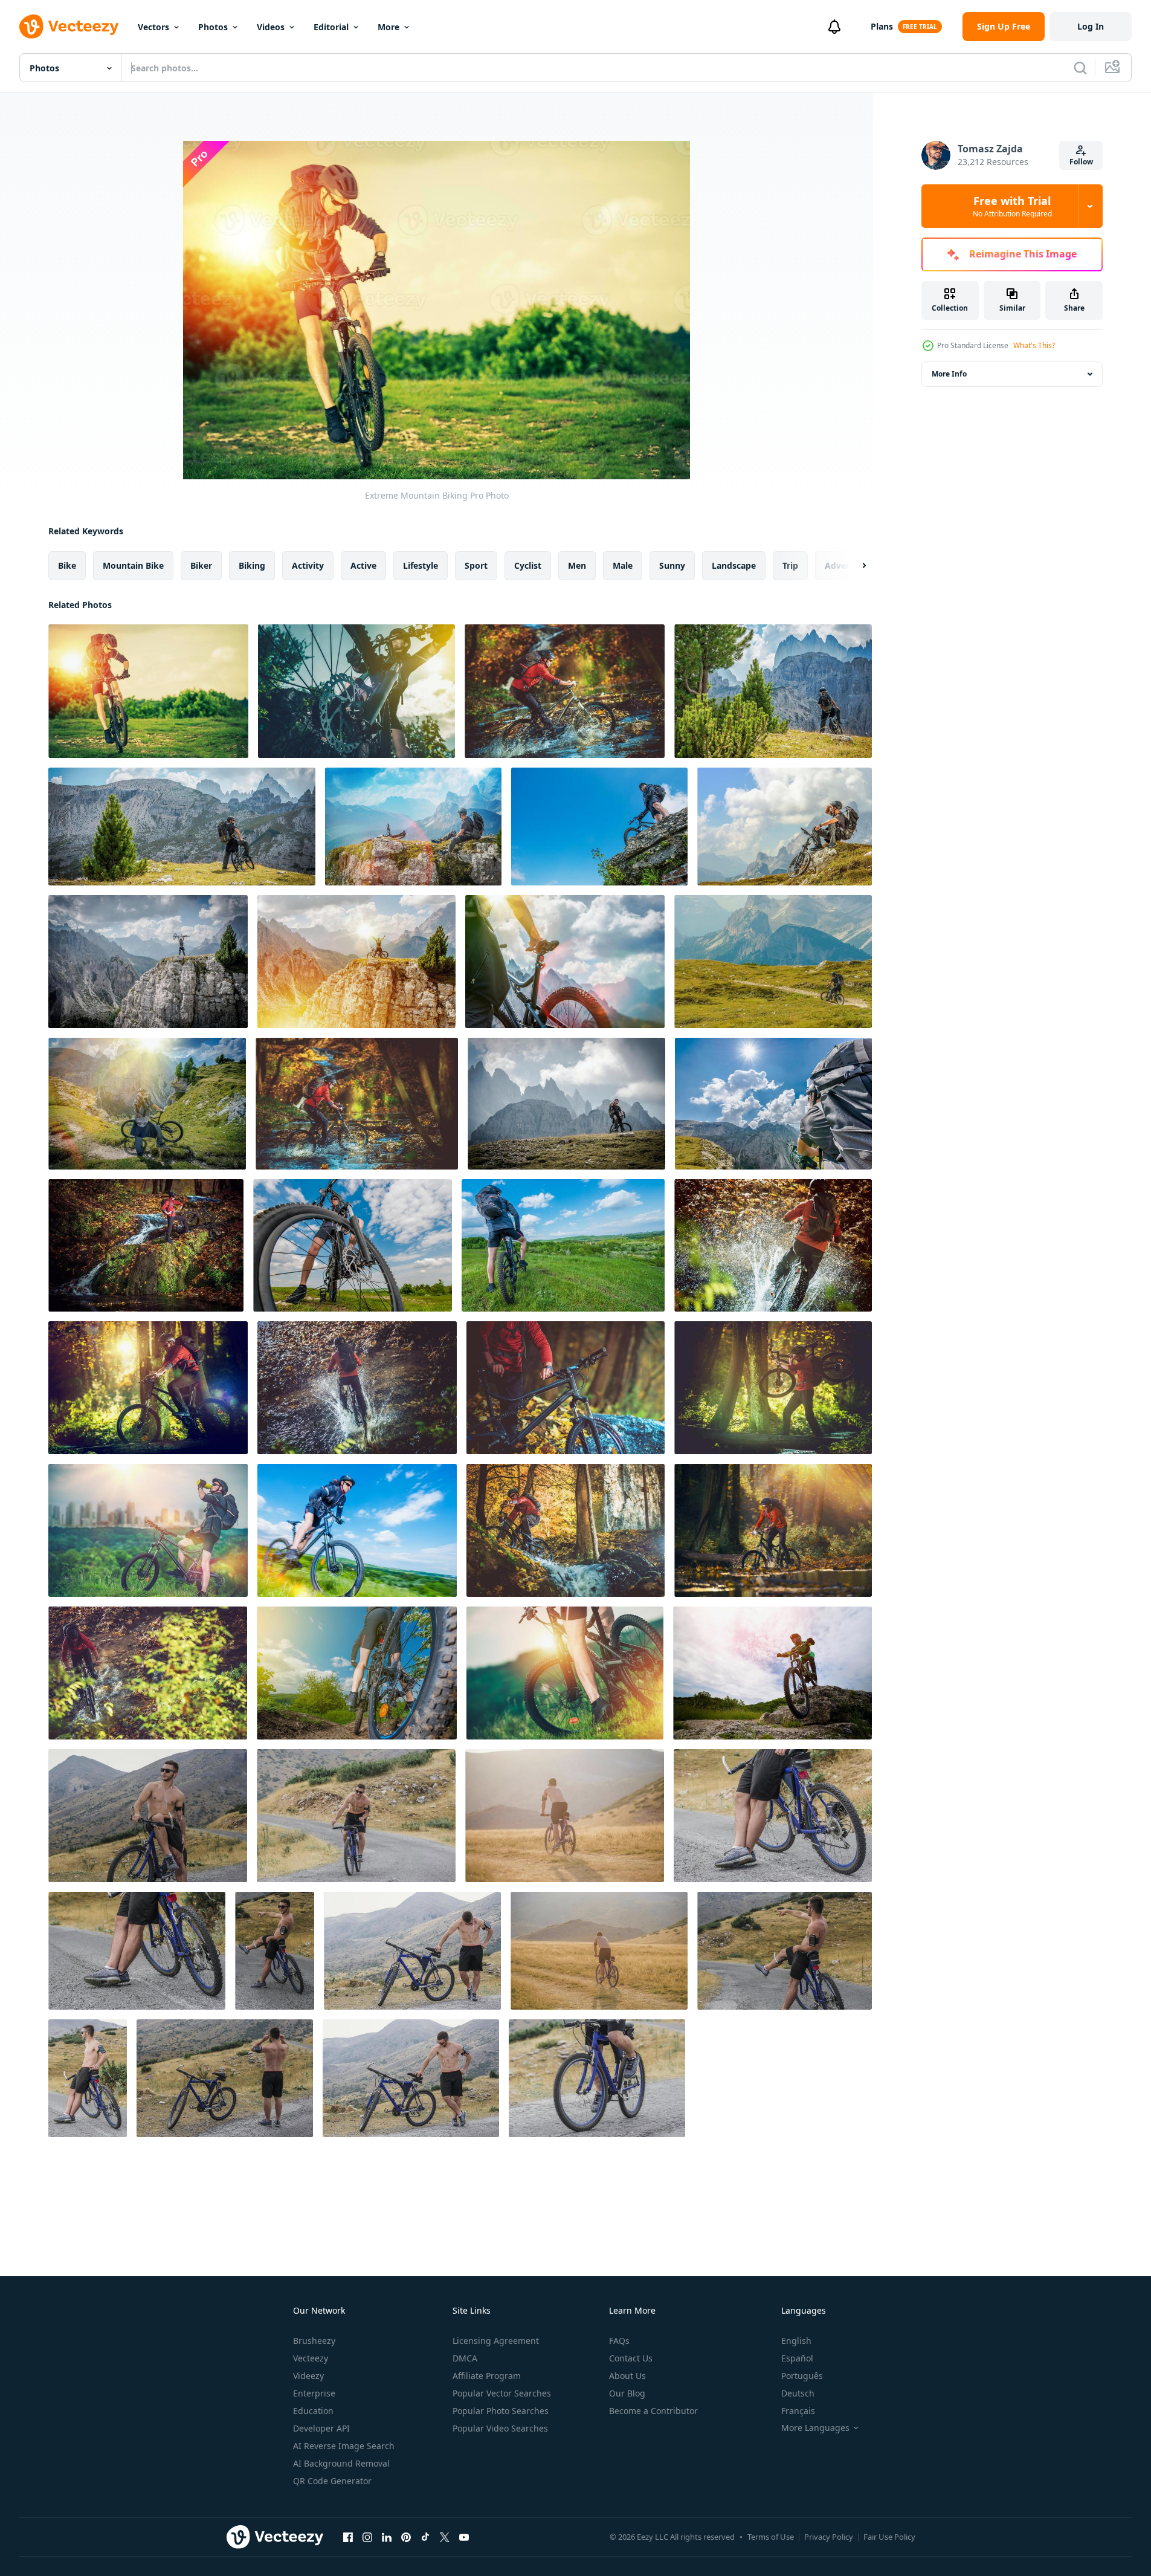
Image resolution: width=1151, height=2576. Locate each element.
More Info (949, 374)
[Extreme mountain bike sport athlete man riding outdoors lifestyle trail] (148, 1816)
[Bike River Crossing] (357, 1388)
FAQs (619, 2341)
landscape (734, 565)
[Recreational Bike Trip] (566, 1388)
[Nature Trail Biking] (565, 1673)
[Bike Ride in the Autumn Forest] (773, 1530)
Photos (213, 27)
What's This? (1034, 345)
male (623, 565)
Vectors (153, 27)
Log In (1091, 26)
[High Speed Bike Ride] (773, 1245)
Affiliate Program (487, 2376)
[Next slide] (854, 566)
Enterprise (314, 2393)
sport (476, 565)
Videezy (308, 2376)
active (363, 565)
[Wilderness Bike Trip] (773, 1388)
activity (308, 565)
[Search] (1080, 68)
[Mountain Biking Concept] (565, 962)
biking (252, 565)
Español (797, 2358)
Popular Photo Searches (501, 2411)
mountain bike (133, 565)
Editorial (331, 27)
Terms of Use (771, 2537)
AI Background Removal (341, 2463)
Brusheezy (314, 2341)
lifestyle (421, 565)
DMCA (465, 2358)
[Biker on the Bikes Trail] (413, 827)
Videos (271, 27)
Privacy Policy (829, 2537)
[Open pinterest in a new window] (406, 2537)
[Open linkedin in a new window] (387, 2537)
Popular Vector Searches (502, 2393)
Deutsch (798, 2393)
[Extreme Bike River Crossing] (565, 691)
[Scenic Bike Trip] (146, 1245)
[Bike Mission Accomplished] (356, 962)
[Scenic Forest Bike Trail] (566, 1530)
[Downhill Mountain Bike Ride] (357, 1673)
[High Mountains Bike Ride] (566, 1104)
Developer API (321, 2428)
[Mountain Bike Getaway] (353, 1245)
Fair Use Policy (889, 2537)
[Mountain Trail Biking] (147, 1104)
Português (802, 2376)
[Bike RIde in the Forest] (357, 1104)
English (796, 2341)
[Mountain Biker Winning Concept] (148, 962)
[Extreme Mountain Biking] (148, 691)
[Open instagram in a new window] (367, 2537)
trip (790, 565)
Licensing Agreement (496, 2341)
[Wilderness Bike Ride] (148, 1673)
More (389, 27)
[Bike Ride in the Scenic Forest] (148, 1388)
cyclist (528, 565)
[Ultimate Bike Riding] (599, 827)
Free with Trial (1012, 206)
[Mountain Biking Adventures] (773, 962)
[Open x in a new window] (445, 2537)
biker (201, 565)
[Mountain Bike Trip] (773, 1104)
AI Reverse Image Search (344, 2446)
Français (798, 2411)
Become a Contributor (653, 2411)
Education (313, 2411)
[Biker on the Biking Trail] (773, 691)
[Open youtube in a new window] (464, 2537)
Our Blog (627, 2393)
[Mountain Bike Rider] (357, 1530)
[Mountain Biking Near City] (148, 1530)
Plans (882, 26)
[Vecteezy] (69, 27)
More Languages (815, 2428)
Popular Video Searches (500, 2428)
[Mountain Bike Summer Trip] (563, 1245)
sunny (672, 565)
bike (67, 565)
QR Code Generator (332, 2481)
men (577, 565)
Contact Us (631, 2358)
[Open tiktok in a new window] (425, 2537)
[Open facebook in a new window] (348, 2537)
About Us (627, 2376)
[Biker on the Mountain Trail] (182, 827)
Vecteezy (311, 2358)
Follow (1081, 162)
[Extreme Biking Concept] (356, 691)
